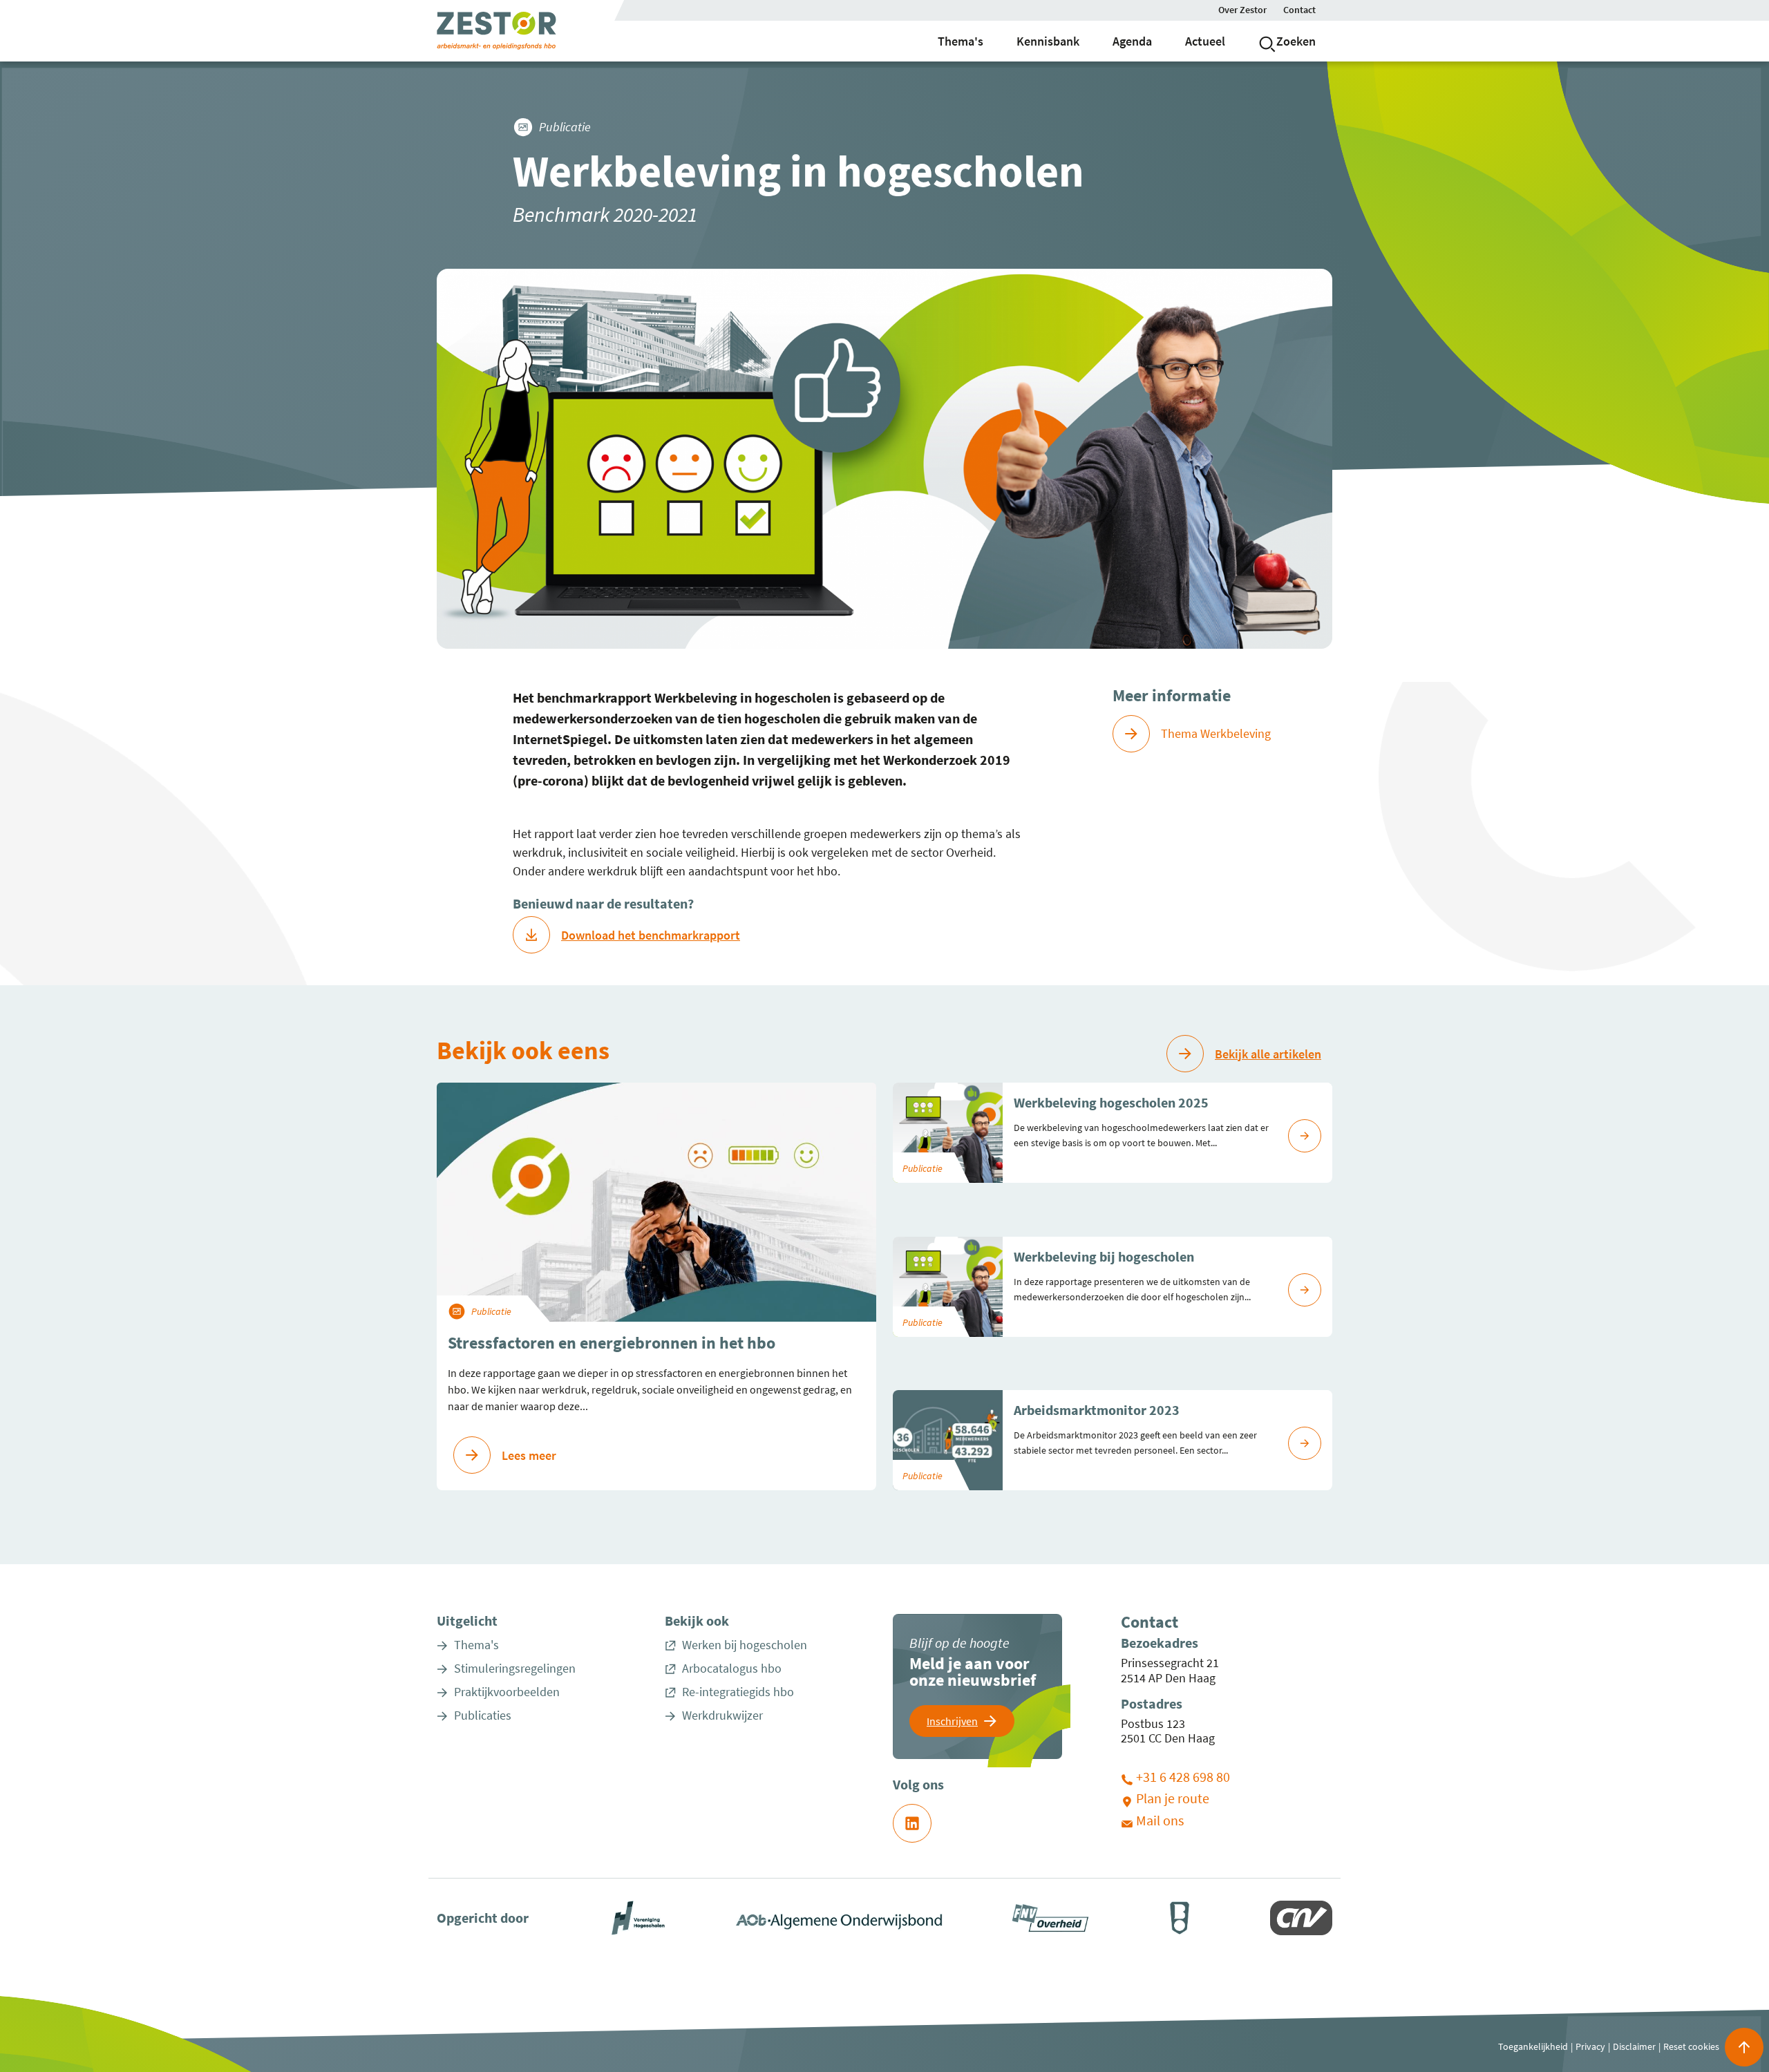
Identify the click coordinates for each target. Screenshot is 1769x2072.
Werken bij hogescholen (745, 1645)
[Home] (496, 30)
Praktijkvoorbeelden (507, 1692)
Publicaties (483, 1715)
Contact (1299, 10)
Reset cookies (1691, 2046)
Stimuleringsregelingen (515, 1669)
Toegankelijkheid (1533, 2046)
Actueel (1205, 41)
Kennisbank (1048, 41)
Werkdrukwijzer (722, 1715)
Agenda (1132, 41)
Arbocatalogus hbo (732, 1669)
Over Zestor (1242, 10)
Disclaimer (1634, 2046)
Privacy (1590, 2046)
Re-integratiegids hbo (738, 1692)
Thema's (961, 41)
